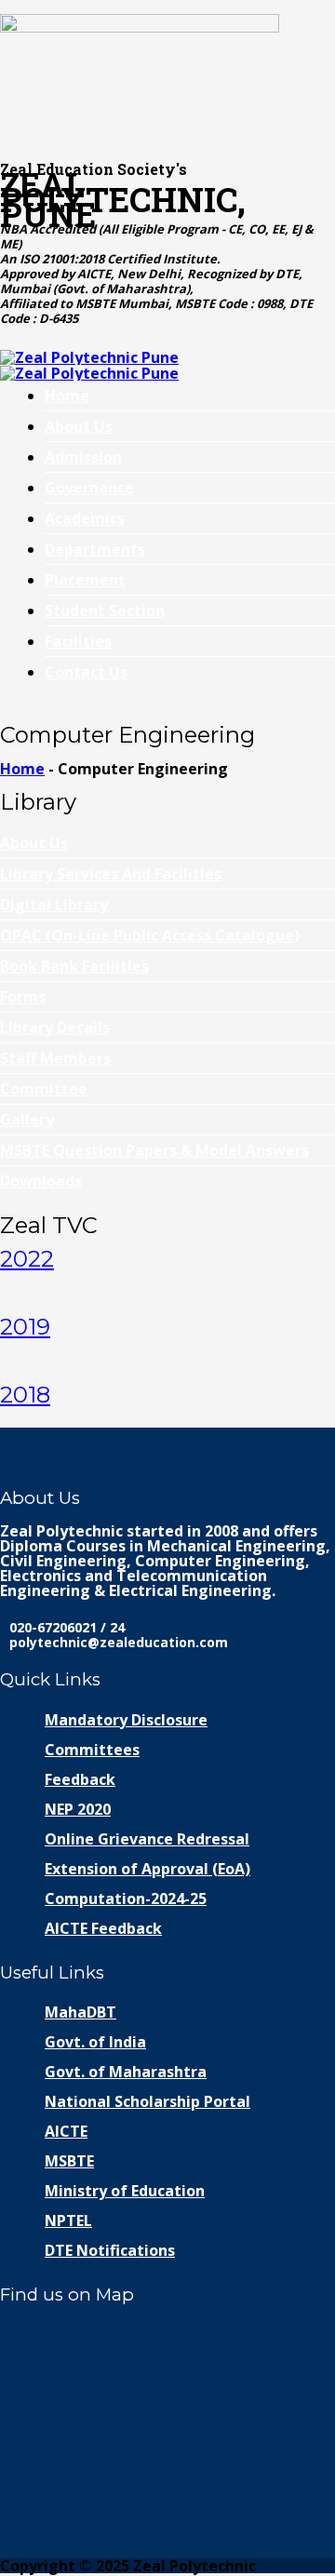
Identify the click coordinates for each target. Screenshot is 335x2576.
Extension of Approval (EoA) (147, 1869)
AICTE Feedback (103, 1928)
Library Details (55, 1027)
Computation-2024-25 (126, 1898)
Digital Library (54, 905)
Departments (95, 549)
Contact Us (86, 672)
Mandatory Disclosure (126, 1720)
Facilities (78, 641)
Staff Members (55, 1058)
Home (67, 396)
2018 (25, 1395)
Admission (83, 457)
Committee (44, 1089)
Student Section (105, 610)
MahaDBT (80, 2012)
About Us (79, 426)
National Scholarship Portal (147, 2101)
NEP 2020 (78, 1809)
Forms (23, 997)
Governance (89, 488)
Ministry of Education (125, 2191)
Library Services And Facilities (111, 874)
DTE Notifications (110, 2250)
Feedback (80, 1779)
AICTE (66, 2131)
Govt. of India (95, 2042)
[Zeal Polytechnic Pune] (167, 77)
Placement (85, 580)
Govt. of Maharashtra (126, 2072)
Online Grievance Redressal (147, 1839)
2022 (27, 1259)
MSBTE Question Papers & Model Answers (154, 1150)
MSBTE (69, 2161)
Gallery (27, 1120)
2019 (25, 1327)
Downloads (41, 1181)
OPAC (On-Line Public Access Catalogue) (150, 935)
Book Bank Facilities (74, 966)
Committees (92, 1750)
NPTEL (68, 2220)
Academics (85, 518)
